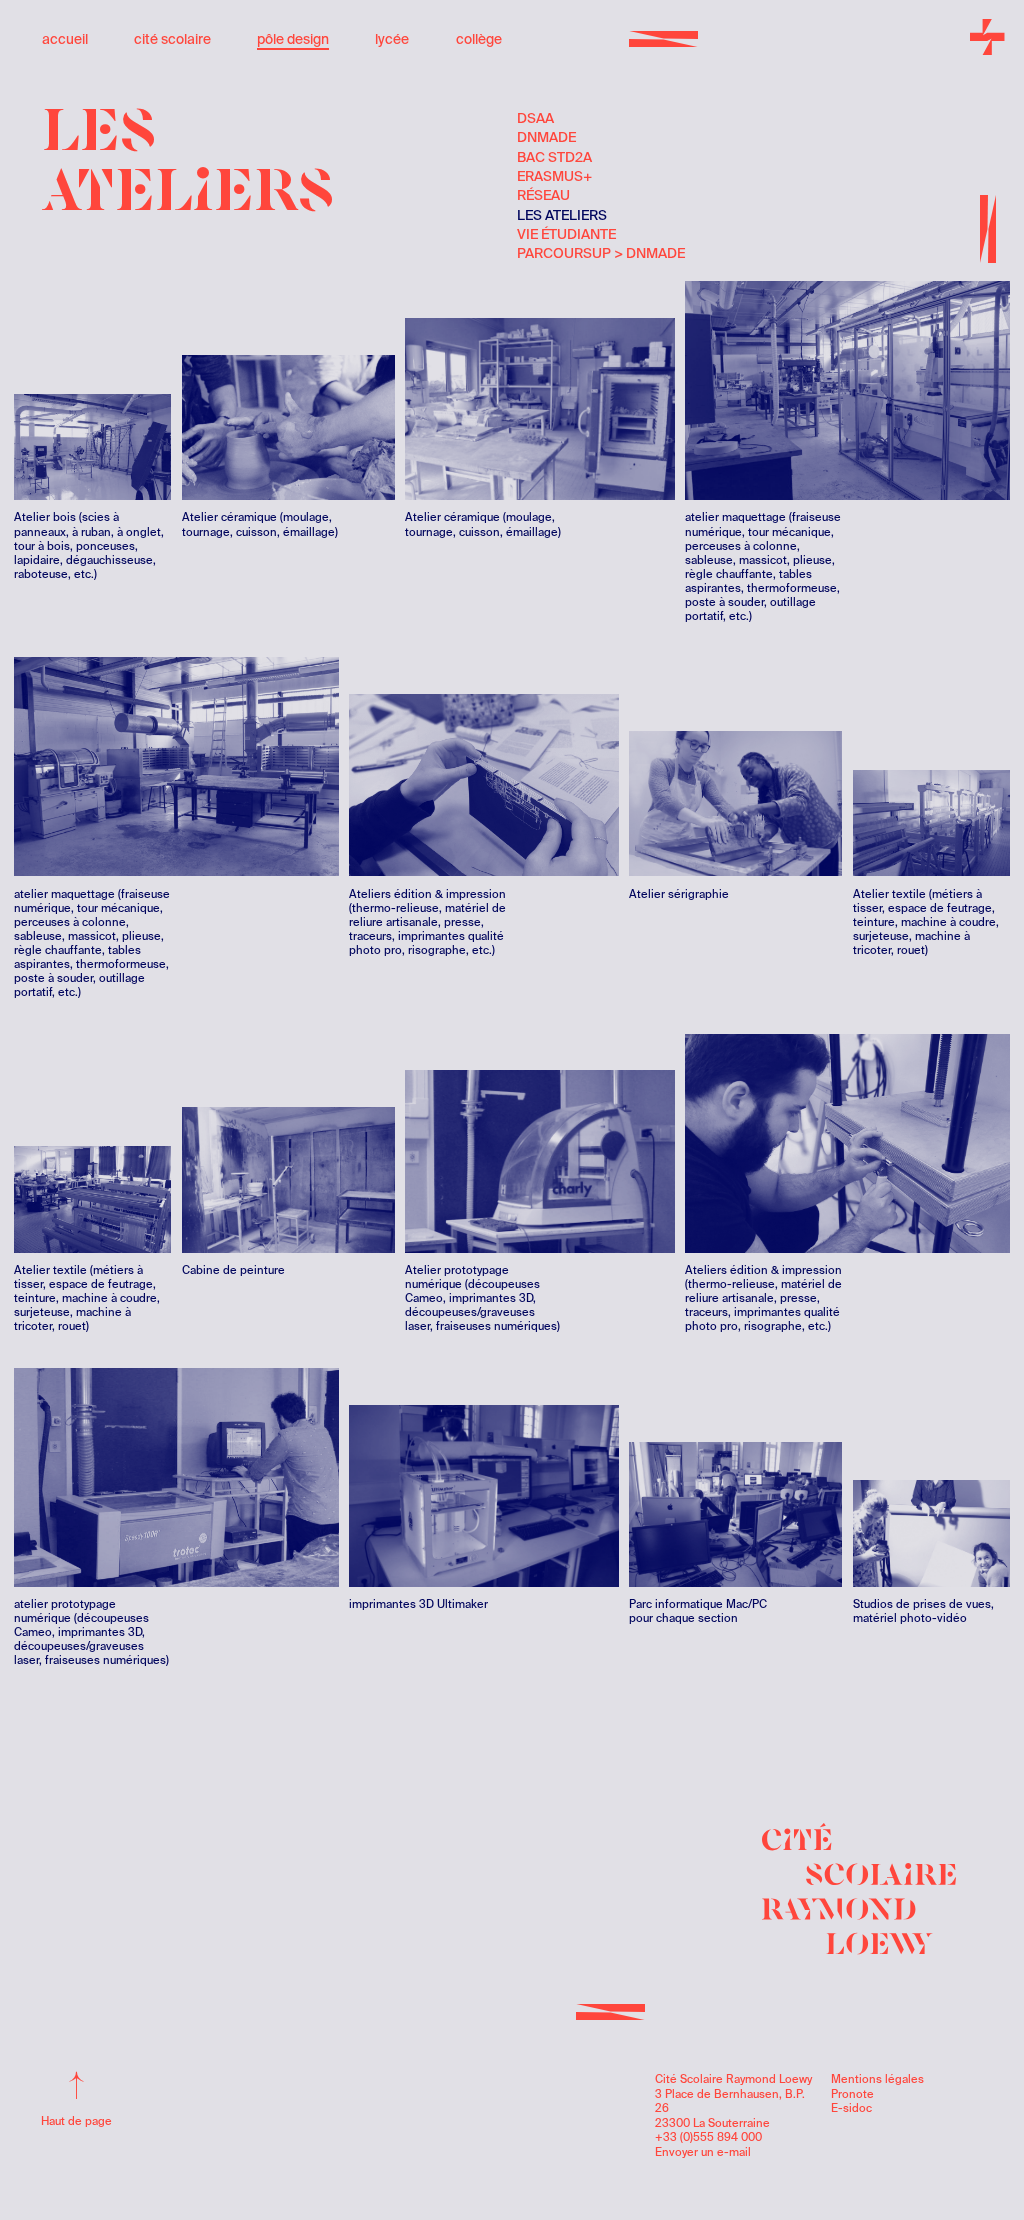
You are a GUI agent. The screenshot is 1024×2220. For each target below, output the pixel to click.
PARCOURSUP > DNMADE (581, 253)
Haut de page (76, 2121)
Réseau (543, 195)
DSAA (535, 118)
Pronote (852, 2094)
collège (479, 39)
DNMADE (546, 137)
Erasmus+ (554, 176)
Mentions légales (877, 2079)
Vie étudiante (566, 234)
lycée (392, 39)
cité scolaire (172, 39)
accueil (65, 39)
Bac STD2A (554, 157)
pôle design (293, 39)
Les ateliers (562, 215)
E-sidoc (851, 2108)
